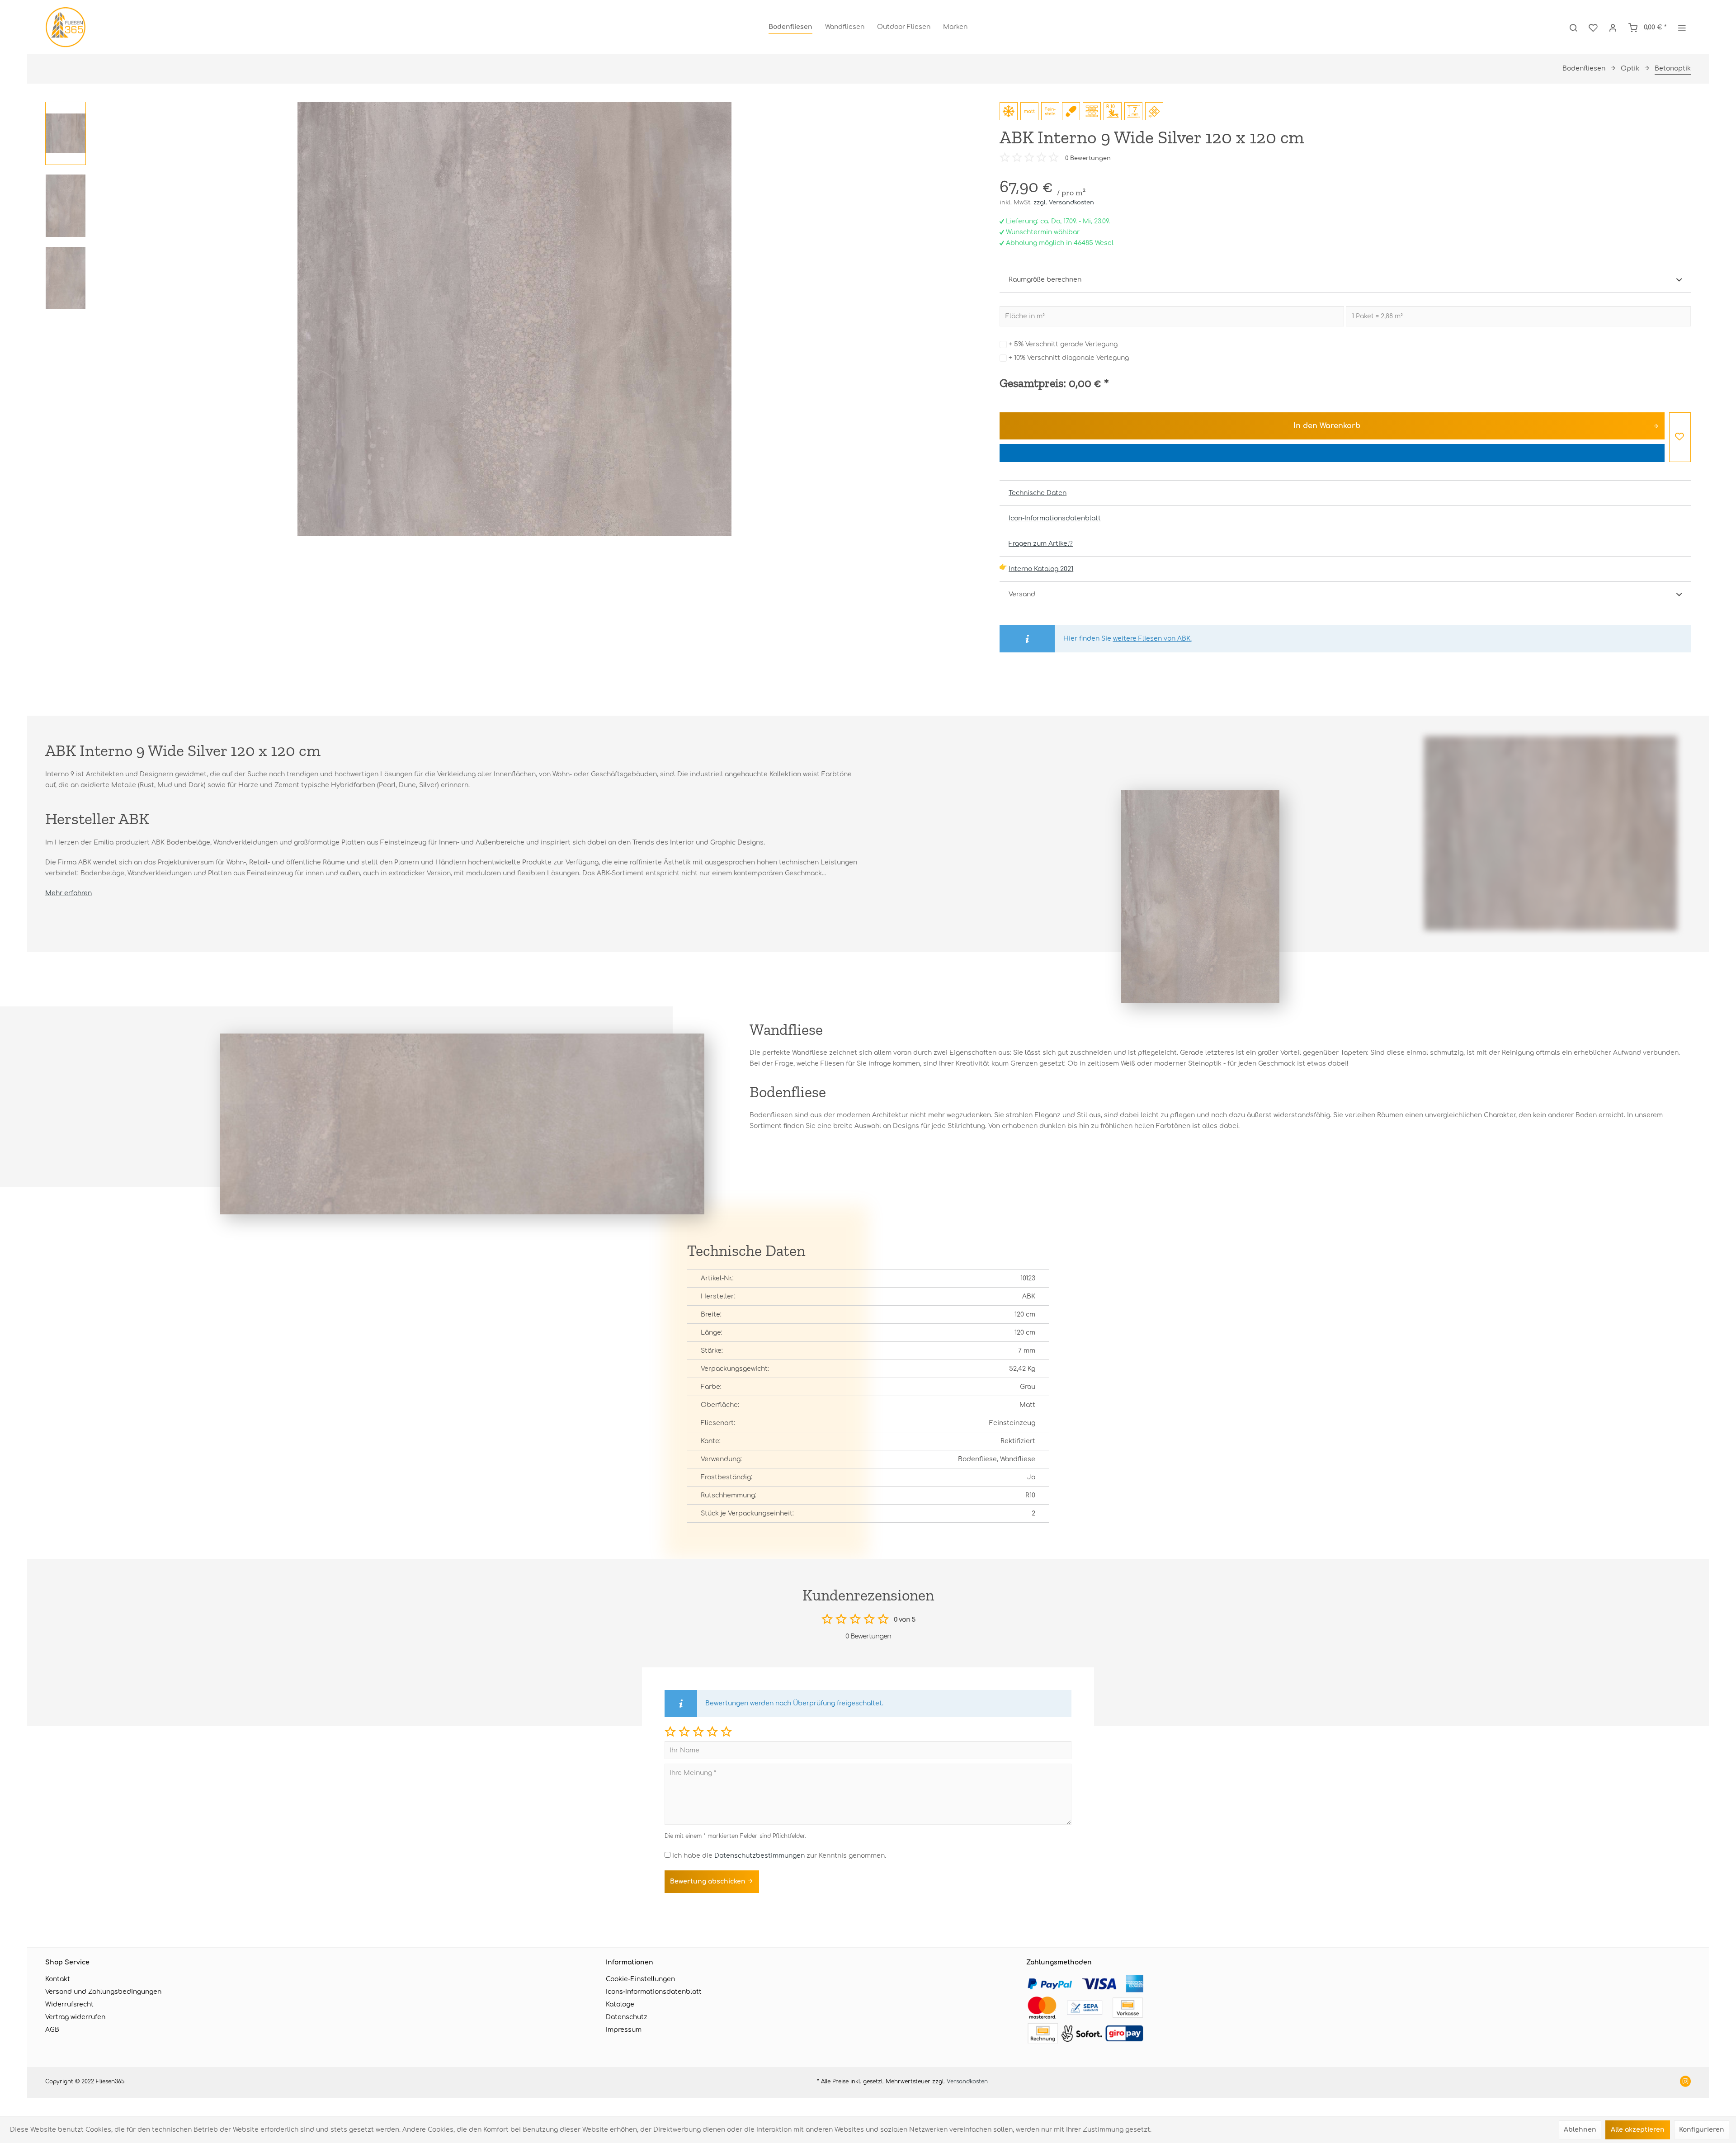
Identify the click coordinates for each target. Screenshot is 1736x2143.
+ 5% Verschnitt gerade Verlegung (1063, 344)
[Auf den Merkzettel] (1680, 437)
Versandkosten (967, 2082)
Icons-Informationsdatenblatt (654, 1992)
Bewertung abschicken (709, 1881)
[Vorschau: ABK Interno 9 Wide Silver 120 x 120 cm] (66, 133)
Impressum (624, 2030)
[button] (670, 1731)
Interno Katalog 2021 (1041, 569)
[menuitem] (790, 27)
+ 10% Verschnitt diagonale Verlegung (1069, 358)
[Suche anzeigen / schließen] (1573, 27)
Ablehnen (1580, 2130)
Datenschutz (627, 2017)
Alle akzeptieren (1638, 2130)
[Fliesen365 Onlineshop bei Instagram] (1685, 2082)
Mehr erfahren (68, 893)
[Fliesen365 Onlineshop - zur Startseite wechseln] (66, 27)
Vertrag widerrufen (75, 2017)
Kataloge (620, 2004)
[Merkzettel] (1593, 27)
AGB (52, 2030)
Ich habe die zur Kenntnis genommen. (779, 1856)
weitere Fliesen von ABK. (1152, 639)
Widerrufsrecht (69, 2004)
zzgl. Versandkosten (1064, 203)
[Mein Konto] (1613, 27)
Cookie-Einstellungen (640, 1979)
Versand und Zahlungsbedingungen (103, 1992)
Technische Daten (1038, 493)
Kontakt (58, 1979)
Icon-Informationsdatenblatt (1055, 518)
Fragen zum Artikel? (1041, 544)
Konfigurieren (1702, 2130)
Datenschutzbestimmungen (759, 1856)
